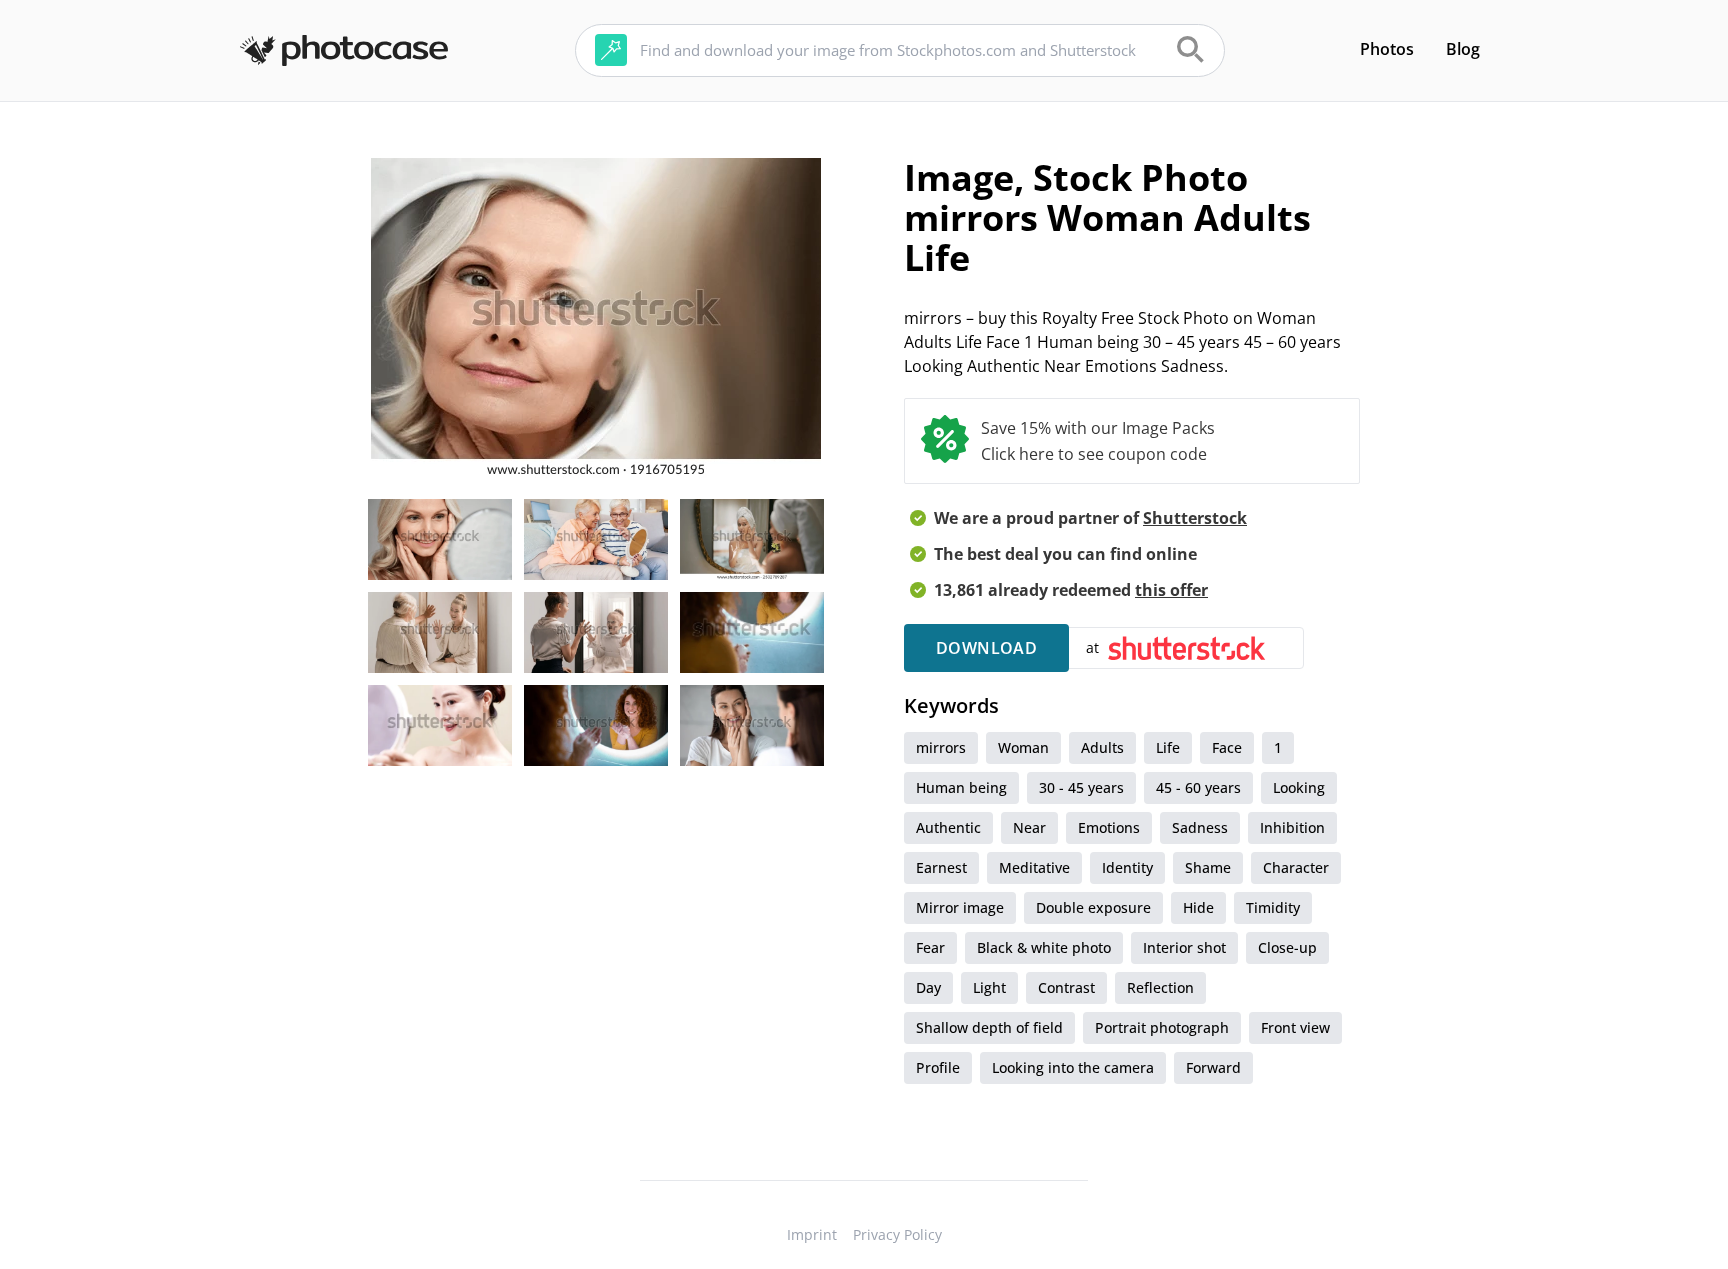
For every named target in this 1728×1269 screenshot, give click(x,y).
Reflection (1160, 987)
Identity (1127, 867)
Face (1227, 747)
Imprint (812, 1234)
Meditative (1034, 867)
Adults (1102, 747)
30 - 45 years (1081, 787)
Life (1168, 747)
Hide (1198, 907)
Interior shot (1184, 947)
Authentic (948, 827)
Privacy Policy (897, 1234)
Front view (1295, 1027)
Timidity (1273, 907)
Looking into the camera (1073, 1067)
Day (928, 987)
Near (1029, 827)
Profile (938, 1067)
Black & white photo (1044, 947)
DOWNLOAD (986, 648)
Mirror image (960, 907)
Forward (1213, 1067)
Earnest (941, 867)
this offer (1171, 590)
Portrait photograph (1162, 1027)
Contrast (1066, 987)
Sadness (1200, 827)
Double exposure (1093, 907)
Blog (1463, 49)
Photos (1387, 49)
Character (1296, 867)
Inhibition (1292, 827)
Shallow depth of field (989, 1027)
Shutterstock (1195, 518)
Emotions (1109, 827)
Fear (930, 947)
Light (989, 987)
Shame (1208, 867)
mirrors (941, 747)
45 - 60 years (1198, 787)
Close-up (1287, 947)
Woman (1023, 747)
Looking (1299, 787)
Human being (961, 787)
